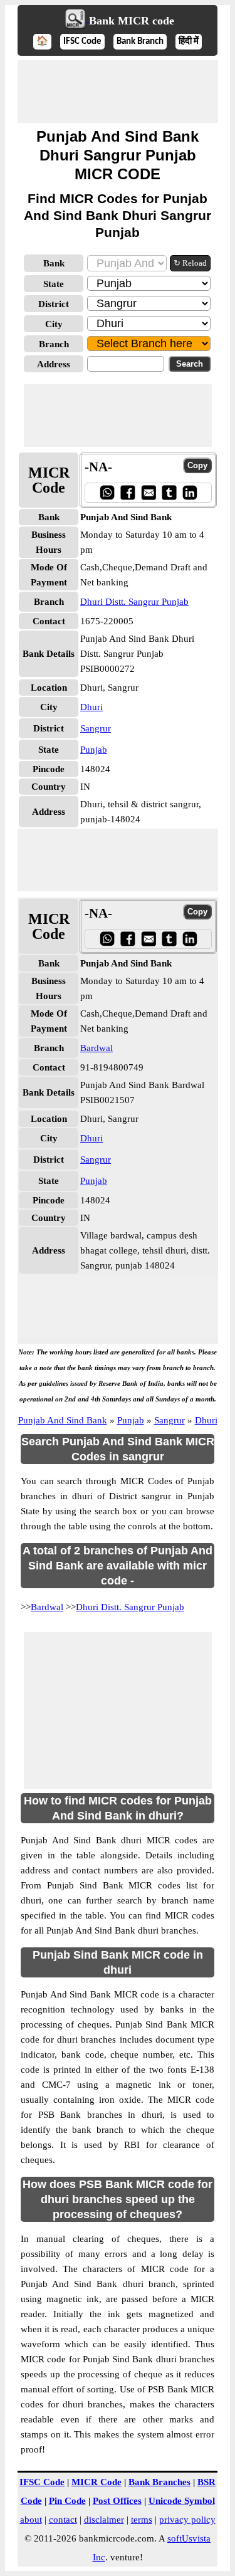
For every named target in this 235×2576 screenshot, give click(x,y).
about (31, 2520)
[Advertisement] (118, 92)
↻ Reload (190, 263)
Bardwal (97, 1048)
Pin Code (67, 2501)
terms (142, 2520)
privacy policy (187, 2520)
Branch (54, 344)
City (54, 324)
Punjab (94, 750)
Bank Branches (159, 2482)
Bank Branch (140, 42)
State (54, 284)
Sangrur (96, 728)
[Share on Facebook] (128, 492)
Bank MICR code (132, 21)
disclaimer (104, 2520)
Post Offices (117, 2501)
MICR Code (97, 2482)
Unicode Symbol (182, 2501)
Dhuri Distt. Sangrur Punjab (134, 602)
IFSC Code (82, 42)
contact (63, 2520)
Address (54, 364)
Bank (54, 263)
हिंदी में (189, 42)
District (54, 304)
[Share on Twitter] (169, 492)
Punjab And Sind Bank (63, 1420)
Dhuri (91, 707)
